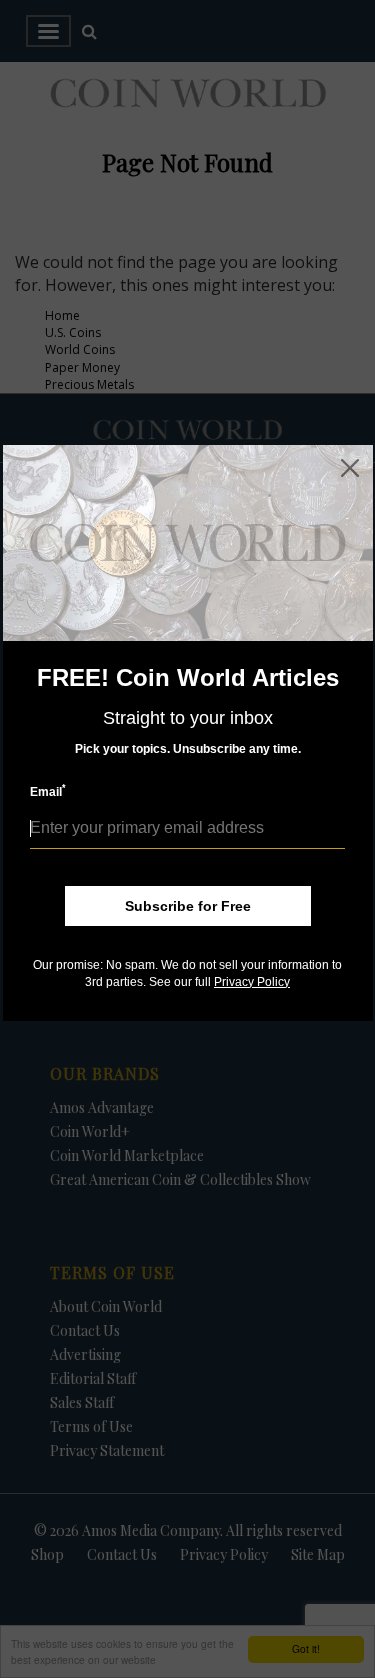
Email (48, 791)
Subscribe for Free (188, 906)
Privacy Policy (252, 982)
